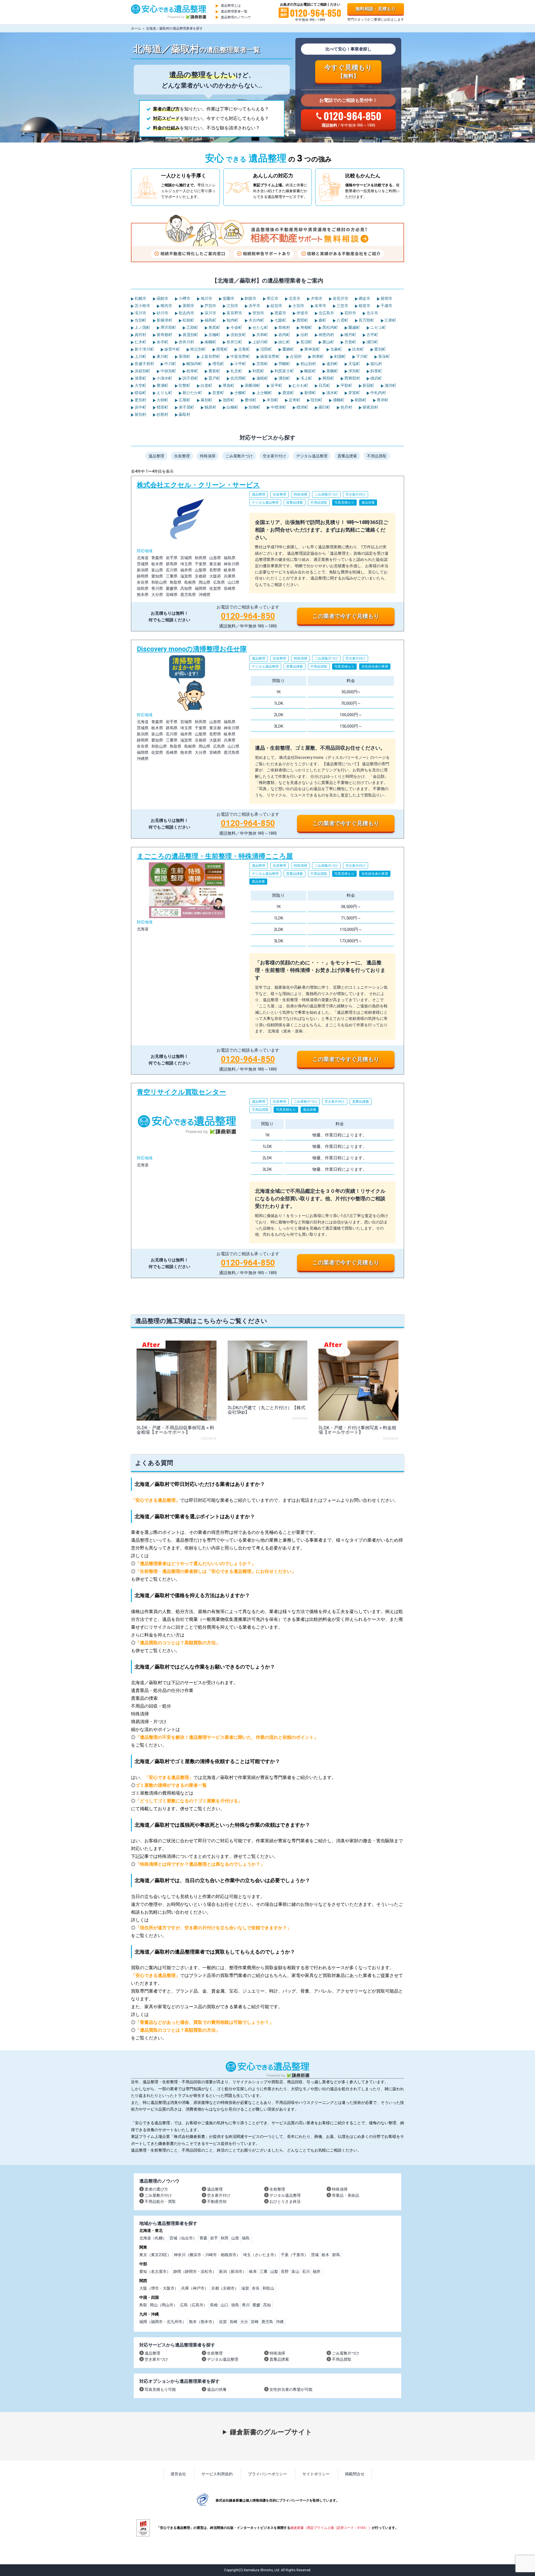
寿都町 (306, 327)
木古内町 (256, 320)
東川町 (162, 356)
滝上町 (306, 378)
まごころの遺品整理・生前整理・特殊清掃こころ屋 (267, 961)
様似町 (140, 393)
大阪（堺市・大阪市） (159, 2288)
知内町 (232, 320)
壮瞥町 (184, 385)
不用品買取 (377, 456)
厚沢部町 (168, 327)
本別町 (272, 400)
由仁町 (284, 342)
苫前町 (262, 364)
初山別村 (308, 364)
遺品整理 (156, 456)
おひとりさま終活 (285, 2201)
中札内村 (378, 393)
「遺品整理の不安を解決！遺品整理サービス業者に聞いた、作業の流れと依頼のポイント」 (227, 1737)
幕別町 (206, 400)
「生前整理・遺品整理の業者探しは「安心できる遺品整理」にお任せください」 (216, 1571)
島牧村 (284, 327)
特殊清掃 (208, 456)
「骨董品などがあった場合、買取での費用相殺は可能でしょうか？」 (205, 2022)
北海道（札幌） (153, 2238)
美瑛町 (184, 356)
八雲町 (342, 320)
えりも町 (164, 393)
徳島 (235, 2305)
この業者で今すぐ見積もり (346, 616)
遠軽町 (262, 378)
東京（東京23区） (155, 2255)
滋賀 (245, 2288)
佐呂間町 (238, 378)
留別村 (140, 414)
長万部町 (366, 320)
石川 (306, 2271)
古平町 (372, 335)
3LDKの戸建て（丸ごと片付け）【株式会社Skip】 (267, 1410)
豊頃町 (250, 400)
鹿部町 (302, 320)
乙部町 (192, 327)
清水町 (332, 393)
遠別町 (332, 364)
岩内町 (284, 335)
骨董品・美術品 (346, 2195)
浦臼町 (372, 342)
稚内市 (166, 306)
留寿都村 (164, 335)
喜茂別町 (190, 335)
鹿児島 (267, 2322)
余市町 (162, 342)
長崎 (234, 2322)
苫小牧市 (142, 306)
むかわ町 (300, 385)
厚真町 (228, 385)
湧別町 (284, 378)
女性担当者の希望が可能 (291, 2389)
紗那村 (162, 414)
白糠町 (232, 407)
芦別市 (210, 306)
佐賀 (223, 2322)
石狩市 (350, 313)
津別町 (354, 371)
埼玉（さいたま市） (261, 2255)
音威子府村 (144, 364)
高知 (267, 2305)
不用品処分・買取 (160, 2201)
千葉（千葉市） (295, 2255)
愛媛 (256, 2305)
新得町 (310, 393)
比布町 (358, 349)
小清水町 (164, 378)
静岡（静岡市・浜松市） (195, 2271)
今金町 (236, 327)
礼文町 (236, 371)
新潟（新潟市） (233, 2271)
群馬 (336, 2255)
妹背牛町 (172, 349)
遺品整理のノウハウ (236, 17)
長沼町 (306, 342)
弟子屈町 (186, 407)
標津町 (302, 407)
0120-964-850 (248, 616)
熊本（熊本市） (203, 2322)
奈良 (256, 2288)
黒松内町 (330, 327)
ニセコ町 (378, 327)
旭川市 (206, 298)
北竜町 (244, 349)
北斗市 (372, 313)
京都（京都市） (225, 2288)
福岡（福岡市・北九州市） (163, 2322)
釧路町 (360, 400)
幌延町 (310, 371)
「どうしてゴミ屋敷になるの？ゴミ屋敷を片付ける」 (189, 1801)
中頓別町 (168, 371)
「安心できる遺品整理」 (155, 1500)
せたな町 (260, 327)
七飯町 (280, 320)
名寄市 (320, 306)
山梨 (274, 2271)
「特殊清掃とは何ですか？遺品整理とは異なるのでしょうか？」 (200, 1864)
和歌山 (268, 2288)
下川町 (362, 356)
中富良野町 (240, 356)
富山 (295, 2271)
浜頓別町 (142, 371)
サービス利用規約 (217, 2474)
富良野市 (234, 313)
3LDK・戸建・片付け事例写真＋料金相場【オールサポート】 (357, 1430)
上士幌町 (264, 393)
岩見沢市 (340, 298)
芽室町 (354, 393)
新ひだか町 (192, 393)
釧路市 (250, 298)
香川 (246, 2305)
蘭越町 (354, 327)
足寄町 (294, 400)
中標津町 (278, 407)
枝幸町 (192, 371)
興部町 (328, 378)
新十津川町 (144, 349)
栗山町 (328, 342)
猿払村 (376, 364)
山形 (235, 2238)
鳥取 (143, 2305)
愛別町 (380, 349)
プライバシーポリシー (267, 2474)
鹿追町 (288, 393)
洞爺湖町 (252, 385)
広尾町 (184, 400)
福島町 (210, 320)
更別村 (140, 400)
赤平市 (254, 306)
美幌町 (332, 371)
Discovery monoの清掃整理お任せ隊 (267, 739)
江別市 (232, 306)
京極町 (214, 335)
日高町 (324, 385)
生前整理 (182, 456)
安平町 (276, 385)
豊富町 (214, 371)
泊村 (304, 335)
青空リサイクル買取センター (267, 1180)
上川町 (140, 356)
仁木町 (140, 342)
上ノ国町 (142, 327)
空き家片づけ (156, 2359)
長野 (285, 2271)
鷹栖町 (288, 349)
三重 (264, 2271)
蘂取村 (184, 414)
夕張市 (316, 298)
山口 (225, 2305)
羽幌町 (284, 364)
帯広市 (272, 298)
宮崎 (255, 2322)
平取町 (346, 385)
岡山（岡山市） (164, 2305)
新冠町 (368, 385)
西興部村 (352, 378)
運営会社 (178, 2474)
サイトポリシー (316, 2474)
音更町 (218, 393)
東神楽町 (312, 349)
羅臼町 (324, 407)
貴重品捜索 (347, 456)
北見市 (294, 298)
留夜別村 (370, 407)
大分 (244, 2322)
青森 (203, 2238)
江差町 (390, 320)
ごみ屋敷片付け (158, 2195)
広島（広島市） (194, 2305)
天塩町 (354, 364)
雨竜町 (222, 349)
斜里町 (376, 371)
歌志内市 (186, 313)
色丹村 (346, 407)
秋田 (225, 2238)
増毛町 (218, 364)
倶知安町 (238, 335)
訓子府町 (190, 378)
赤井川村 (186, 342)
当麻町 (336, 349)
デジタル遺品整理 (312, 456)
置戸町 (214, 378)
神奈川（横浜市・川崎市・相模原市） (207, 2255)
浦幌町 (338, 400)
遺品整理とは (231, 6)
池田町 (228, 400)
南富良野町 (270, 356)
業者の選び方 (156, 2189)
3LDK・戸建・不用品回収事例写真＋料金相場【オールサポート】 (175, 1430)
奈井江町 (234, 342)
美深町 (384, 356)
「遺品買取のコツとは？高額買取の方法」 (178, 1643)
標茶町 (162, 407)
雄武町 (376, 378)
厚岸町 (382, 400)
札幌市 (140, 298)
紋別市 (276, 306)
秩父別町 (198, 349)
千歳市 (386, 306)
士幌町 (240, 393)
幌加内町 (194, 364)
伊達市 (302, 313)
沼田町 (266, 349)
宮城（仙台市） (183, 2238)
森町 (322, 320)
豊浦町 (162, 385)
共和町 (262, 335)
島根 (214, 2305)
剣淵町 (340, 356)
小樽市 (184, 298)
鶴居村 (210, 407)
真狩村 (140, 335)
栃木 (325, 2255)
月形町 (350, 342)
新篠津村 (164, 320)
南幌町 (210, 342)
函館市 (162, 298)
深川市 (210, 313)
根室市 (364, 306)
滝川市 (140, 313)
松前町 (188, 320)
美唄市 (188, 306)
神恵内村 (326, 335)
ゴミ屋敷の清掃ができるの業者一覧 (171, 1785)
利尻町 (258, 371)
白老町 (206, 385)
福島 (246, 2238)
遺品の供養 (217, 2389)
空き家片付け (274, 456)
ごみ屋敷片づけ (239, 456)
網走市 (364, 298)
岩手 (214, 2238)
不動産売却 (217, 2201)
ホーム (136, 28)
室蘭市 (228, 298)
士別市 (298, 306)
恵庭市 (280, 313)
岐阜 (253, 2271)
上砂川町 (260, 342)
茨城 (315, 2255)
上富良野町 (210, 356)
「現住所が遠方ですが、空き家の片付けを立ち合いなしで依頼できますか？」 (213, 1928)
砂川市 (162, 313)
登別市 (258, 313)
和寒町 (318, 356)
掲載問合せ (355, 2474)
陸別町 (316, 400)
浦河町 (390, 385)
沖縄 (280, 2322)
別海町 (254, 407)
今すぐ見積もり (348, 71)
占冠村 (296, 356)
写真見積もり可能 (160, 2389)
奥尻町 (214, 327)
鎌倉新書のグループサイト (271, 2432)
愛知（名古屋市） (155, 2271)
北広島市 (326, 313)
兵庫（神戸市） (195, 2288)
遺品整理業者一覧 (234, 11)
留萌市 (386, 298)
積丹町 (350, 335)
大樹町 (162, 400)
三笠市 (342, 306)
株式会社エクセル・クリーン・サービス (267, 554)
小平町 (240, 364)
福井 (317, 2271)
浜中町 (140, 407)
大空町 (140, 385)
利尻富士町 (284, 371)
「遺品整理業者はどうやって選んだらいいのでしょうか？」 (196, 1564)
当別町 (140, 320)
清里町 (140, 378)
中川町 (170, 364)
